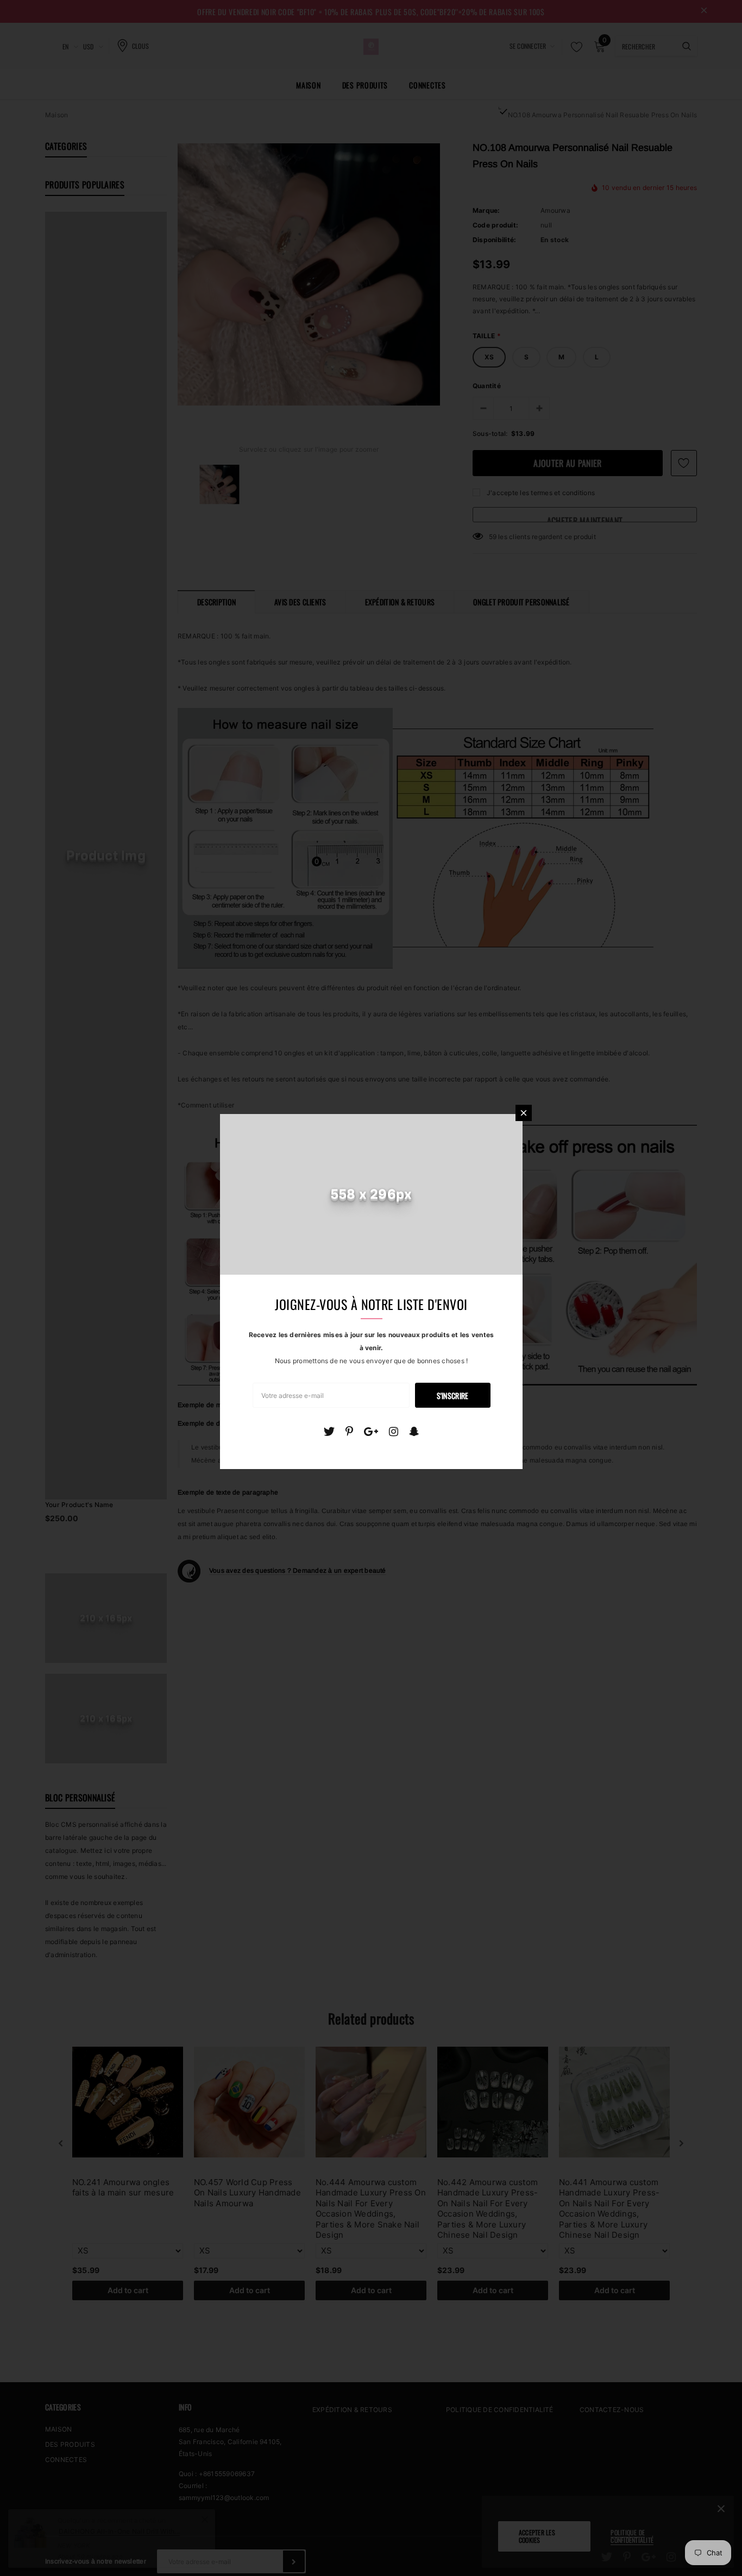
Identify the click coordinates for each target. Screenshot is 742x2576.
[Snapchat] (414, 1432)
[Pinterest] (349, 1432)
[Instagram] (394, 1432)
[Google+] (371, 1432)
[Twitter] (329, 1432)
